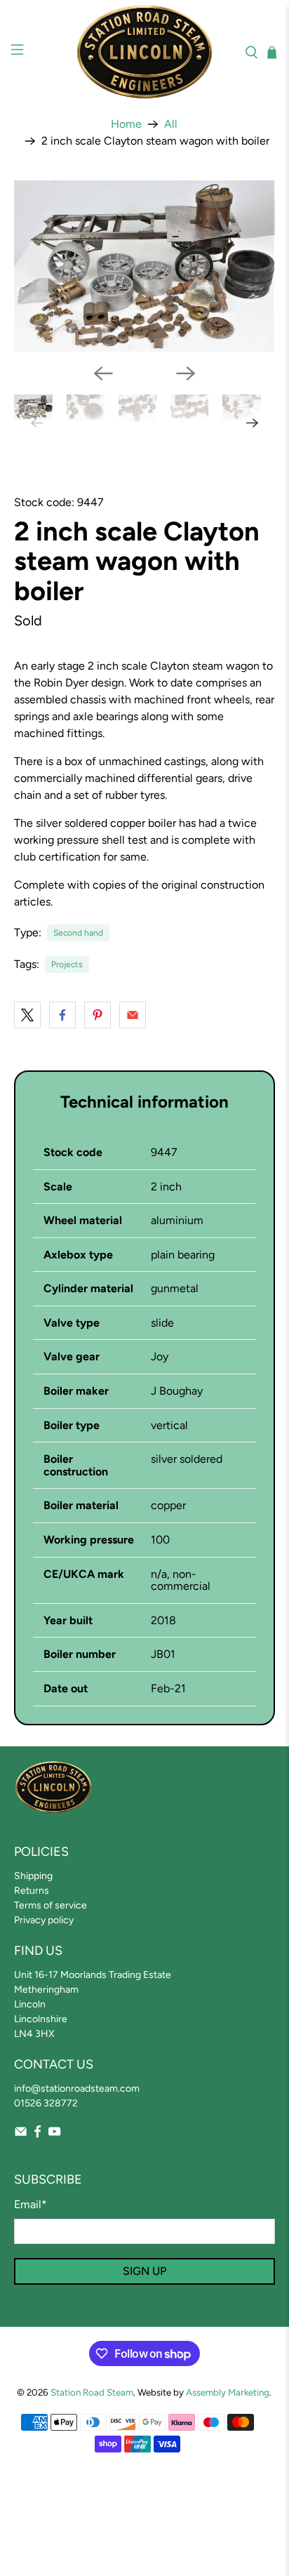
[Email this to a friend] (133, 1015)
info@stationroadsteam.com (77, 2089)
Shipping (33, 1876)
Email (31, 2204)
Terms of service (51, 1905)
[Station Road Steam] (144, 52)
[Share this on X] (27, 1015)
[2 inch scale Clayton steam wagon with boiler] (144, 266)
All (171, 124)
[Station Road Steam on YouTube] (54, 2135)
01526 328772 (46, 2103)
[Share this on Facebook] (62, 1015)
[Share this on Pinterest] (98, 1015)
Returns (32, 1891)
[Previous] (103, 373)
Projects (67, 964)
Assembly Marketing (228, 2392)
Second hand (78, 933)
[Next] (186, 373)
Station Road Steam (92, 2392)
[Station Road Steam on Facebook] (38, 2135)
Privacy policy (44, 1920)
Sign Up (144, 2271)
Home (126, 124)
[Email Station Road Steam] (21, 2135)
